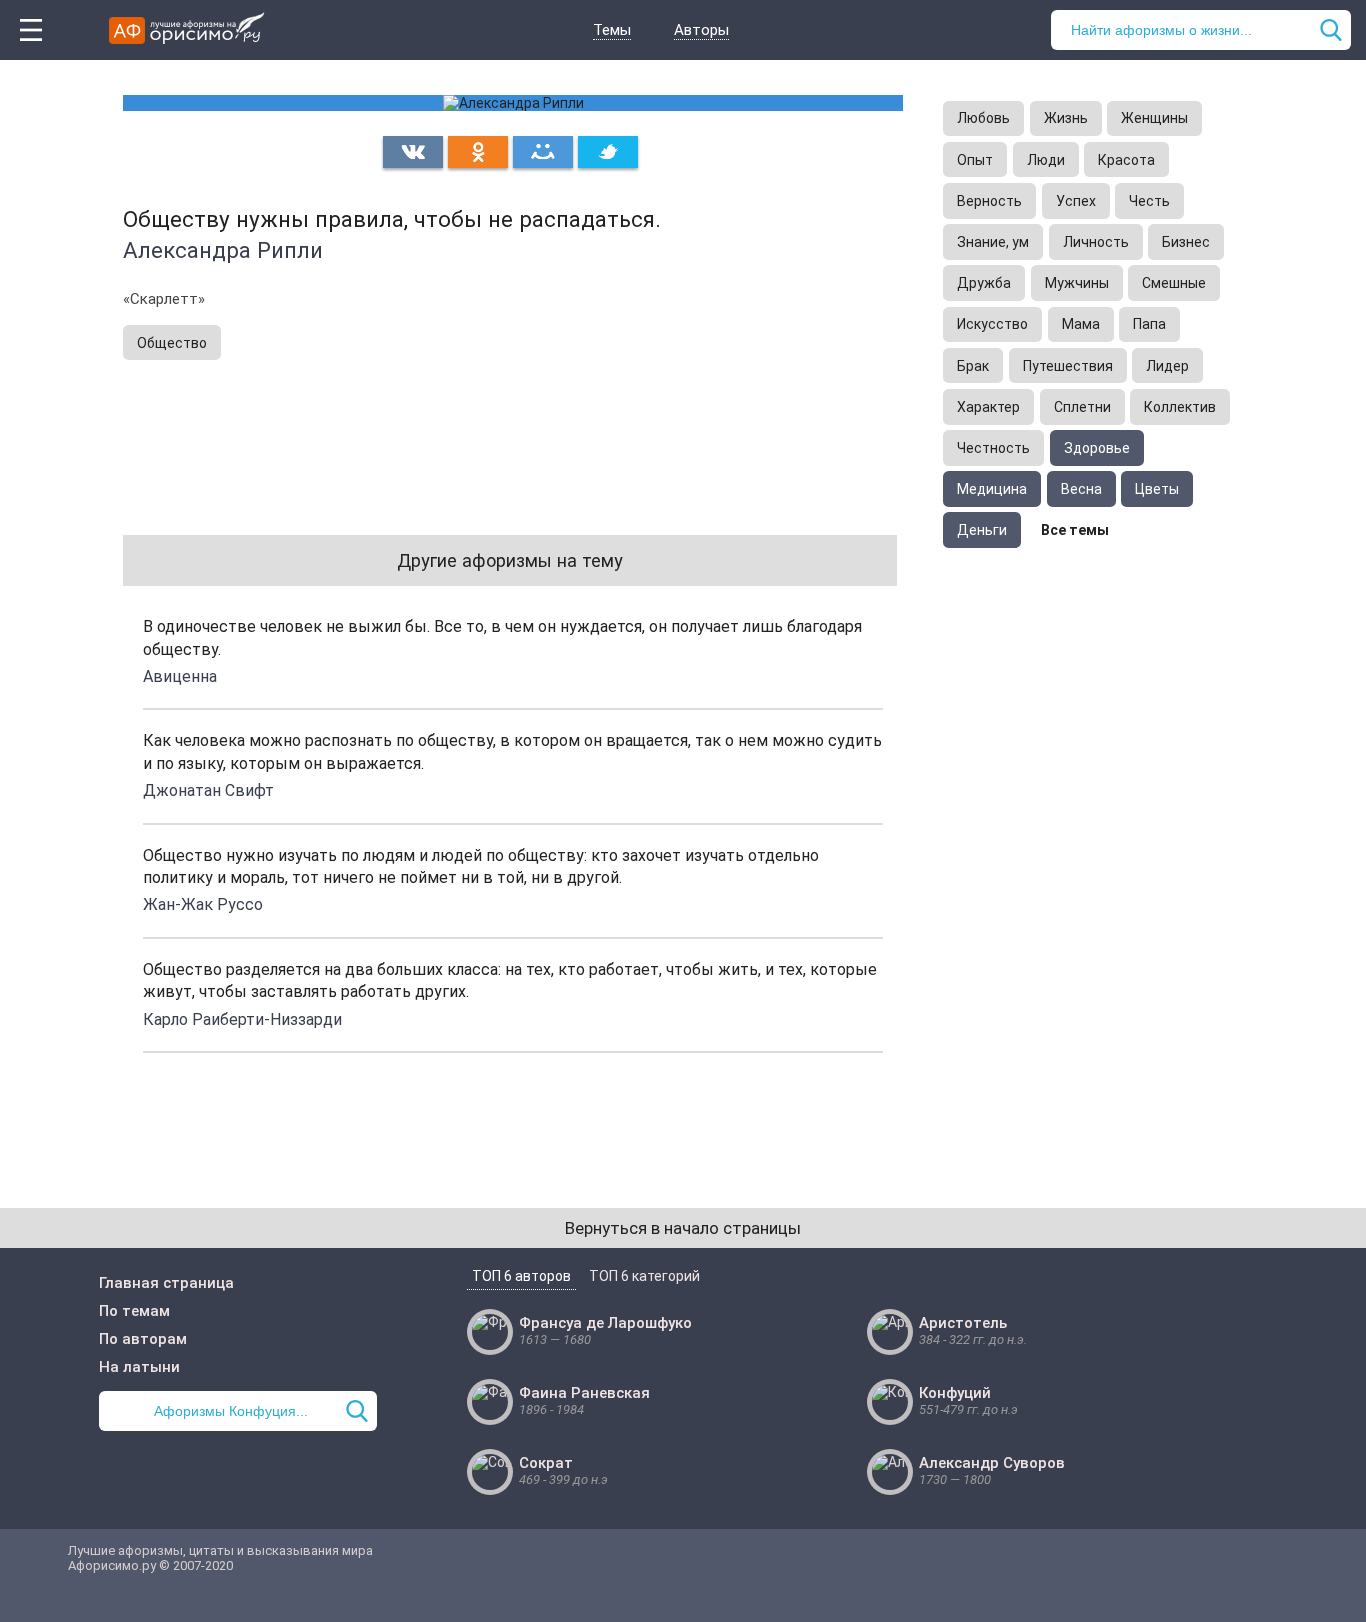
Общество (172, 343)
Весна (1081, 489)
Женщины (1154, 118)
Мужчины (1077, 283)
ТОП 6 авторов (521, 1276)
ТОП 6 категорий (644, 1276)
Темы (612, 30)
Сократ (546, 1463)
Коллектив (1180, 407)
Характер (988, 407)
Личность (1096, 242)
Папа (1149, 324)
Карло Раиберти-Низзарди (242, 1019)
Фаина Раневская (584, 1393)
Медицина (992, 489)
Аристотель (963, 1323)
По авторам (143, 1339)
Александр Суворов (992, 1463)
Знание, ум (993, 242)
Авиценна (180, 676)
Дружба (984, 283)
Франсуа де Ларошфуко (605, 1323)
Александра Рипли (223, 250)
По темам (134, 1311)
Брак (973, 366)
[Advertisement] (1093, 858)
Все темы (1075, 530)
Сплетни (1082, 407)
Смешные (1174, 283)
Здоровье (1097, 448)
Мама (1081, 324)
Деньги (982, 530)
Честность (993, 448)
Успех (1076, 201)
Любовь (983, 118)
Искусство (992, 324)
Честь (1149, 201)
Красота (1126, 160)
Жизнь (1066, 118)
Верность (989, 201)
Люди (1046, 160)
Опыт (975, 160)
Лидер (1167, 366)
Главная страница (166, 1283)
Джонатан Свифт (208, 790)
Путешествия (1068, 366)
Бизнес (1186, 242)
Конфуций (955, 1393)
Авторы (701, 30)
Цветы (1157, 489)
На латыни (139, 1367)
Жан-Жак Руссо (203, 904)
